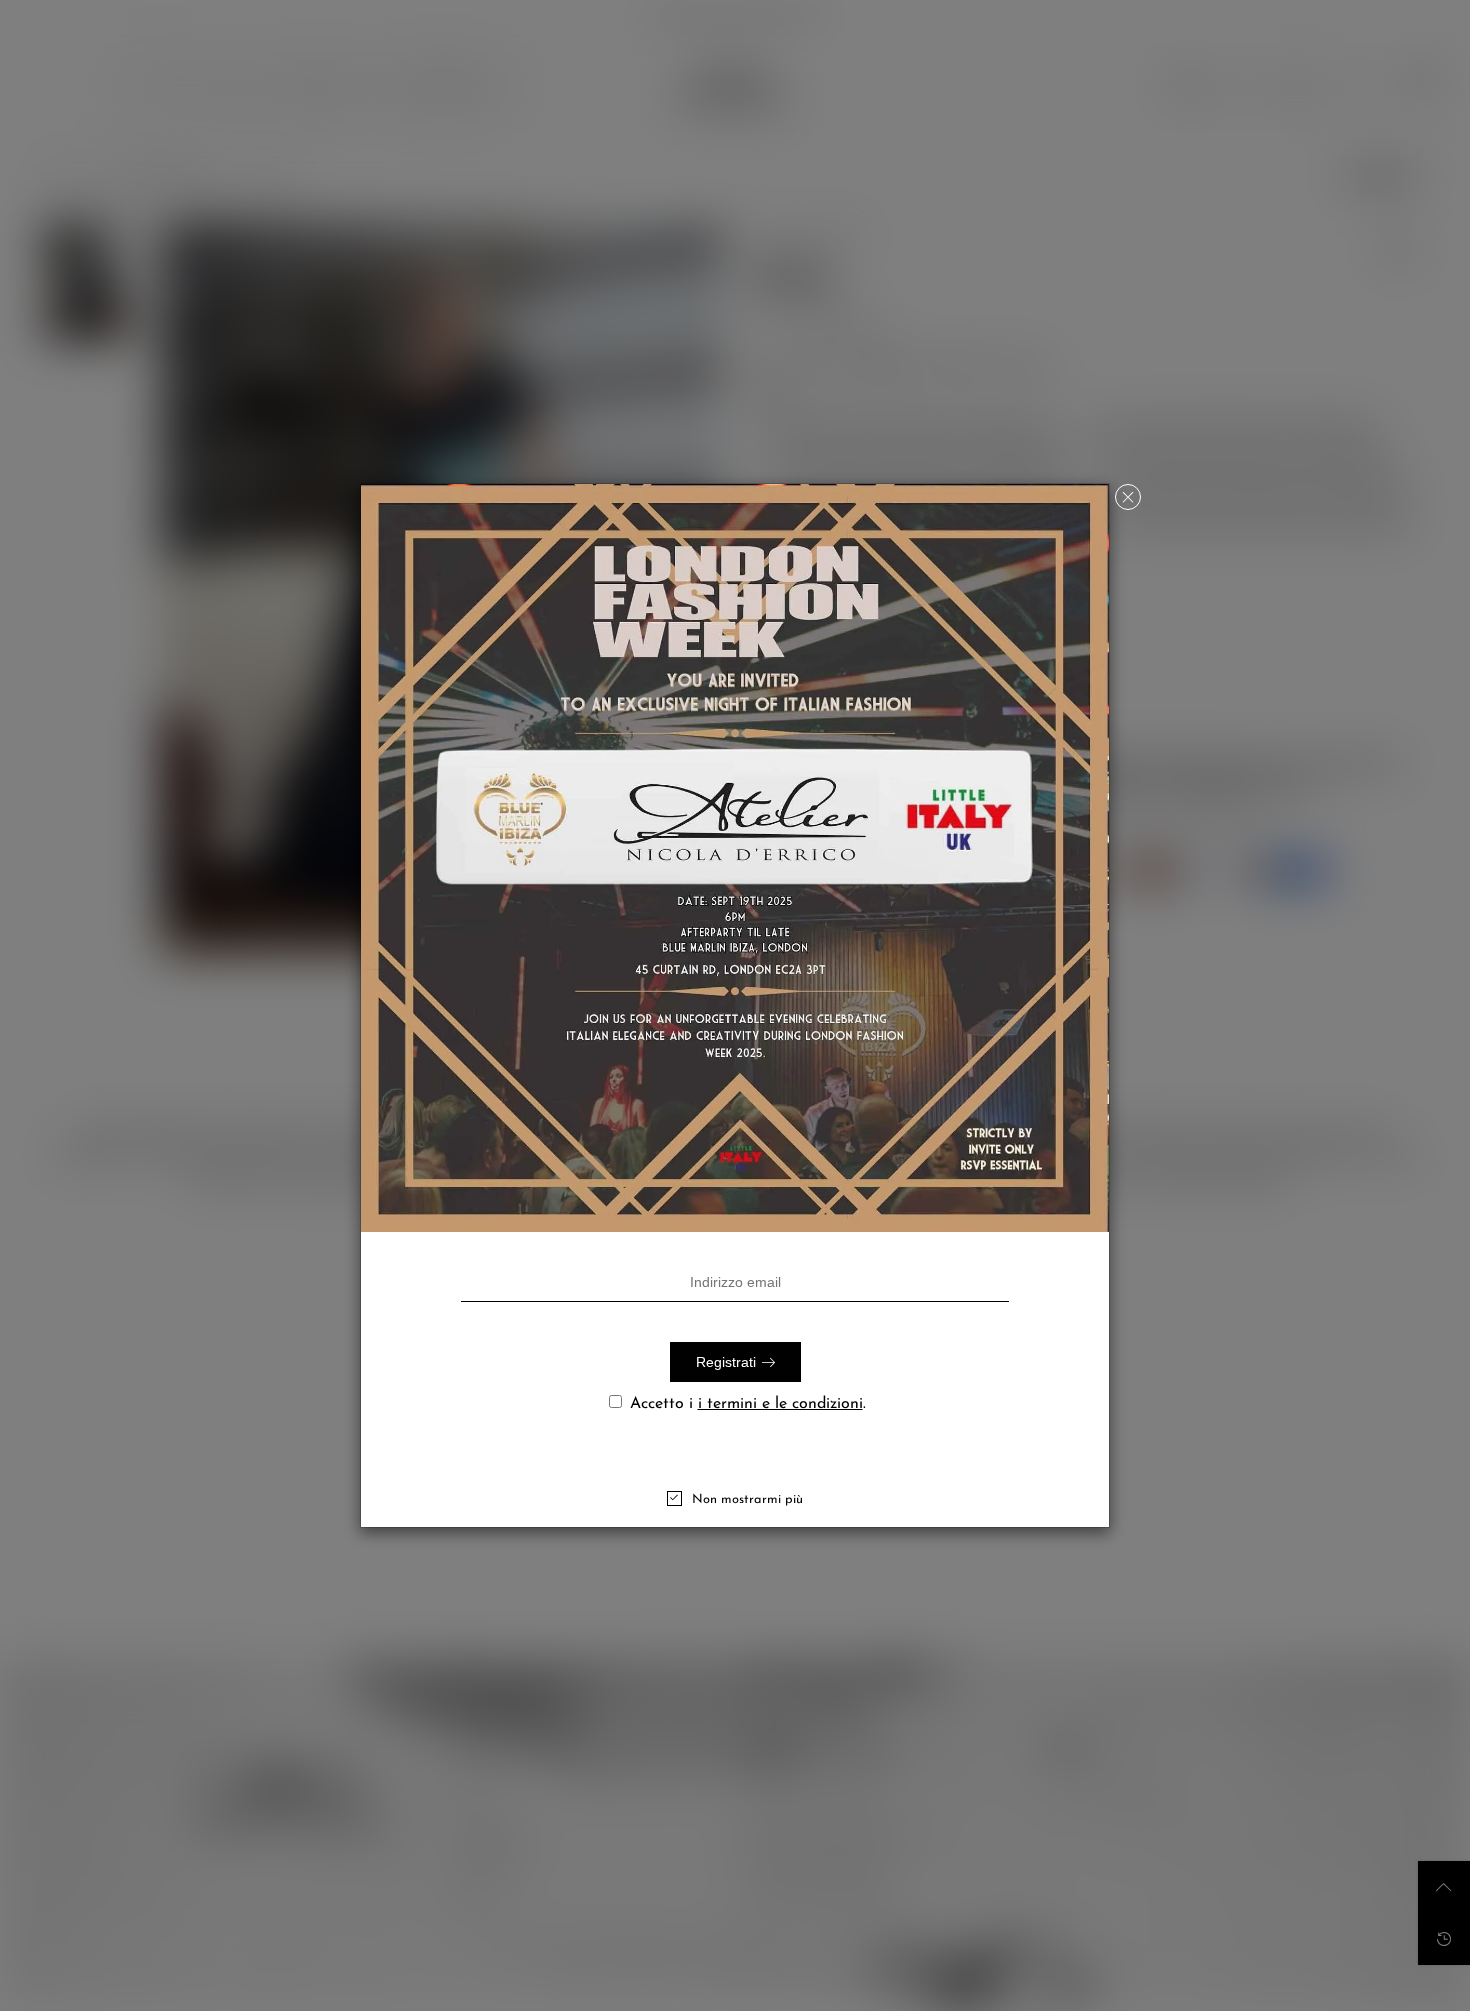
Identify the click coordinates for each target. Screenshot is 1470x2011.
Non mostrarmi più (747, 1499)
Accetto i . (748, 1404)
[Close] (1128, 497)
